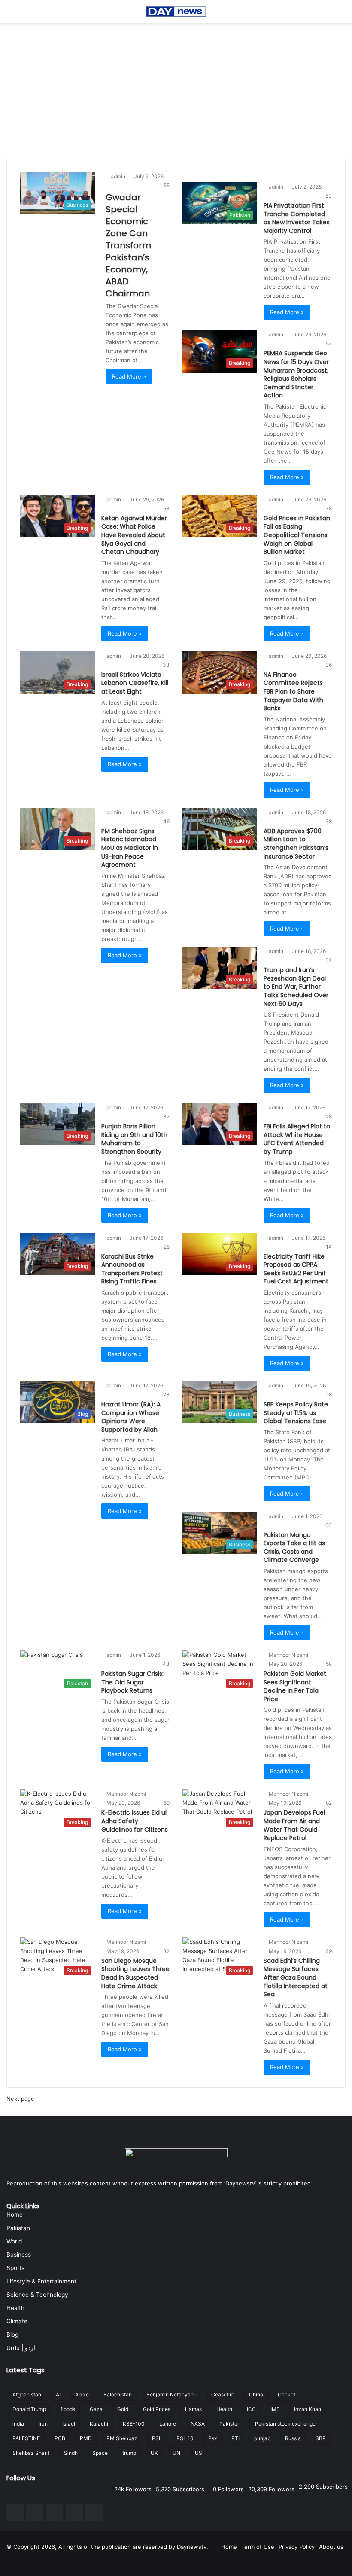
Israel (69, 2424)
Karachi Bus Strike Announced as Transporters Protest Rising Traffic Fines (132, 1269)
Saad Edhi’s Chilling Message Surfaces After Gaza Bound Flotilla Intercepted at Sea (296, 1977)
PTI (235, 2438)
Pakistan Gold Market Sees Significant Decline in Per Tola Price (295, 1686)
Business (19, 2255)
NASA (198, 2424)
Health (15, 2308)
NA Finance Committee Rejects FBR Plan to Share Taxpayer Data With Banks (293, 691)
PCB (60, 2438)
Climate (17, 2321)
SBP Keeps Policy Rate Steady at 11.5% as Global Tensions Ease (296, 1413)
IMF (275, 2409)
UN (176, 2453)
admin (118, 176)
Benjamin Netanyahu (171, 2394)
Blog (12, 2335)
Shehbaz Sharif (31, 2453)
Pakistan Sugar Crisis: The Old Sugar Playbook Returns (132, 1682)
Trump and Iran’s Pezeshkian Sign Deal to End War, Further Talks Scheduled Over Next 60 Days (296, 987)
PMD (86, 2438)
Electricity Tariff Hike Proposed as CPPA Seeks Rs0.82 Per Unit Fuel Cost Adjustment (296, 1269)
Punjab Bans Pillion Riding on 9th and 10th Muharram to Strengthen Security (134, 1139)
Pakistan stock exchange (285, 2424)
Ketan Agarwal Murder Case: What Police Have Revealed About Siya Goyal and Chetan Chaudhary (134, 535)
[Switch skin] (341, 15)
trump (129, 2453)
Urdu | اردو (21, 2348)
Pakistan (18, 2228)
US (199, 2453)
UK (154, 2453)
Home (15, 2215)
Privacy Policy (297, 2547)
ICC (251, 2409)
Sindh (71, 2453)
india (18, 2424)
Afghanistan (27, 2394)
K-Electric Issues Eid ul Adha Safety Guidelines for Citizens (135, 1821)
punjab (262, 2438)
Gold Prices (157, 2409)
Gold (123, 2409)
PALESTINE (26, 2438)
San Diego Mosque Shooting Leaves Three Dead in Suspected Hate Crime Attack (135, 1973)
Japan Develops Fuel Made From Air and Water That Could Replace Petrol (294, 1825)
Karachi (99, 2424)
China (256, 2394)
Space (100, 2453)
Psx (212, 2438)
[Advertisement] (176, 88)
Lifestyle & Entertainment (41, 2281)
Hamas (193, 2409)
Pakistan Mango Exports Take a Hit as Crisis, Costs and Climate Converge (294, 1548)
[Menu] (11, 15)
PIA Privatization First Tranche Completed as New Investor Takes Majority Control (297, 218)
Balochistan (118, 2394)
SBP (321, 2438)
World (14, 2241)
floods (68, 2409)
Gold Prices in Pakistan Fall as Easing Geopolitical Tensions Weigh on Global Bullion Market (297, 535)
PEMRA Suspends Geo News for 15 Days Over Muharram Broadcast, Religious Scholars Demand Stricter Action (296, 374)
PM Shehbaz (122, 2438)
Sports (15, 2268)
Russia (293, 2438)
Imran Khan (308, 2409)
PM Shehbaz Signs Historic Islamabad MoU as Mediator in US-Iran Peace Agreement (130, 848)
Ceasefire (223, 2394)
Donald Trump (29, 2409)
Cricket (287, 2394)
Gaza (96, 2409)
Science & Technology (37, 2295)
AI (58, 2394)
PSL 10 (185, 2438)
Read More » (129, 376)
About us (331, 2547)
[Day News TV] (176, 12)
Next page (20, 2099)
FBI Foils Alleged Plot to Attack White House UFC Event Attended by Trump (297, 1139)
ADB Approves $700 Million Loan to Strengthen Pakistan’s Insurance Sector (296, 844)
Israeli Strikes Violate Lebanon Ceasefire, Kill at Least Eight (135, 683)
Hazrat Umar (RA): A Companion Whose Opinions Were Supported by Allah (131, 1417)
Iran (43, 2424)
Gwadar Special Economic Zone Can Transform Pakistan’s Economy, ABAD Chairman (128, 245)
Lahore (168, 2424)
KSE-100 (134, 2424)
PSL (157, 2438)
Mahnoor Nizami (288, 1655)
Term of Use (258, 2547)
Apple (82, 2394)
